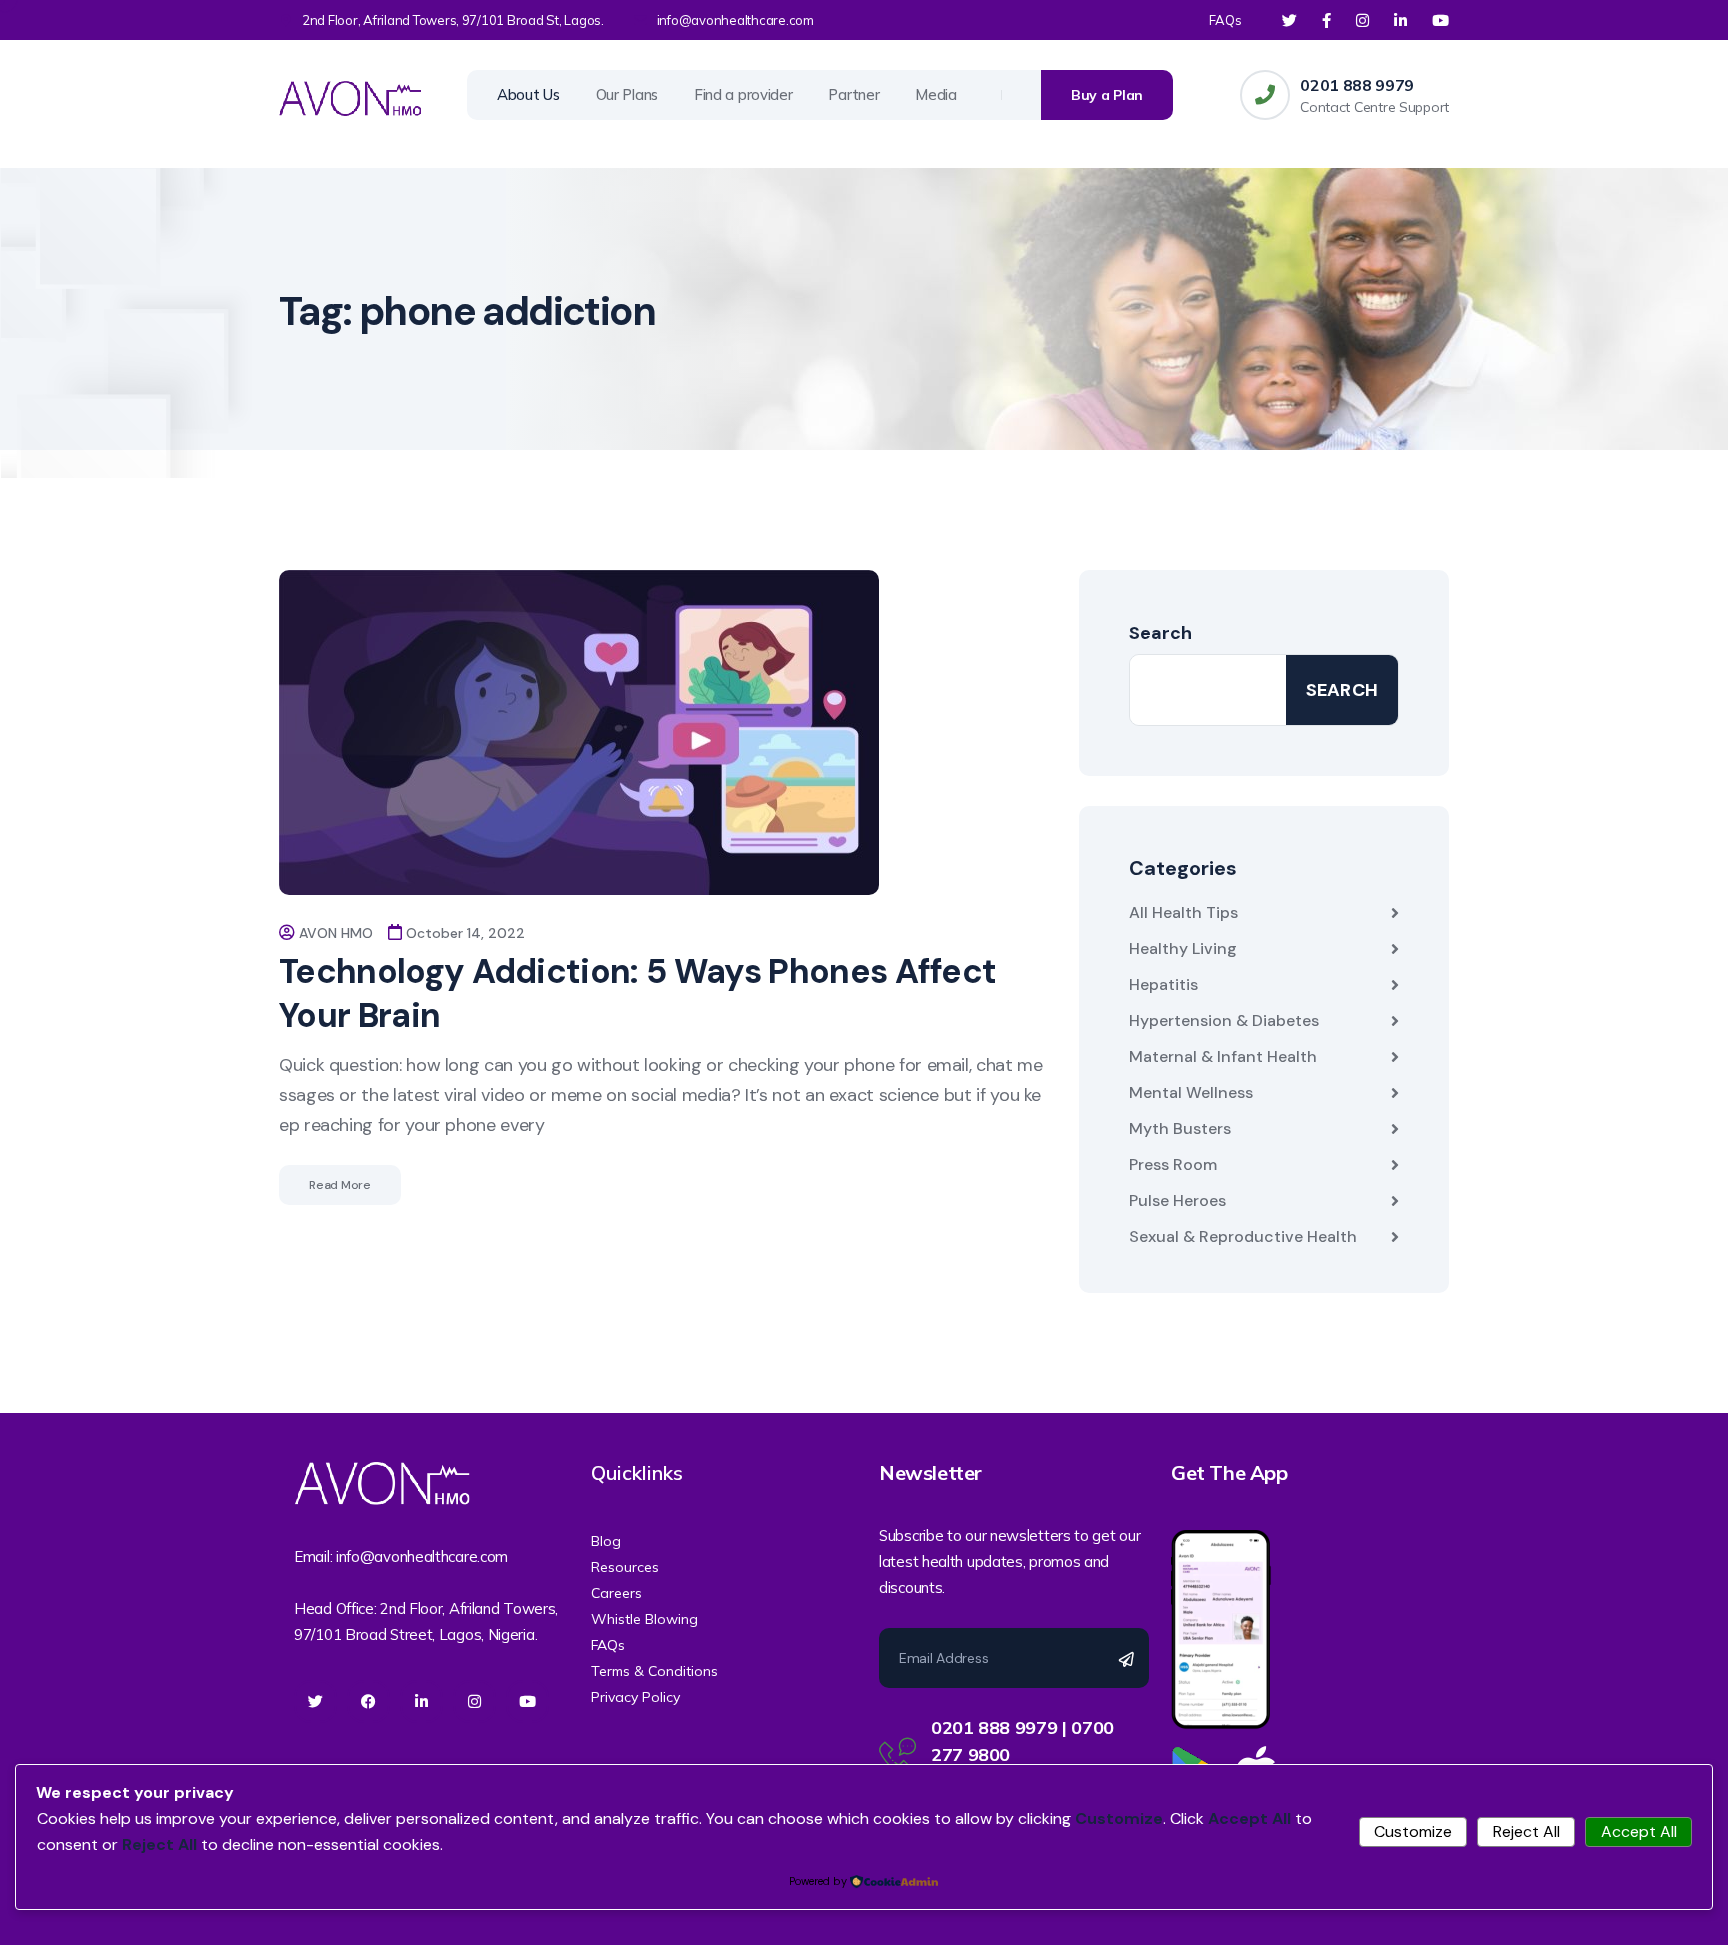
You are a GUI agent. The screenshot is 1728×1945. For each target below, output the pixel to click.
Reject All (1526, 1831)
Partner (853, 94)
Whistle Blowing (644, 1619)
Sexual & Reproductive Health (1243, 1236)
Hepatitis (1163, 984)
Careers (616, 1593)
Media (936, 94)
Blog (606, 1541)
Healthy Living (1183, 948)
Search (1160, 633)
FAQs (1225, 20)
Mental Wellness (1191, 1092)
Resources (625, 1567)
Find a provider (743, 94)
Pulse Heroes (1177, 1200)
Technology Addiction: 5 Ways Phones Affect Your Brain (637, 993)
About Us (528, 94)
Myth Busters (1180, 1128)
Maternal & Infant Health (1223, 1056)
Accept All (1639, 1831)
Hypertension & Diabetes (1224, 1020)
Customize (1413, 1831)
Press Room (1173, 1164)
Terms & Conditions (654, 1671)
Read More (340, 1185)
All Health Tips (1183, 912)
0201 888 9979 (1357, 85)
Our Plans (627, 94)
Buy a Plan (1107, 95)
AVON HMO (336, 933)
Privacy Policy (635, 1697)
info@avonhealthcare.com (735, 20)
